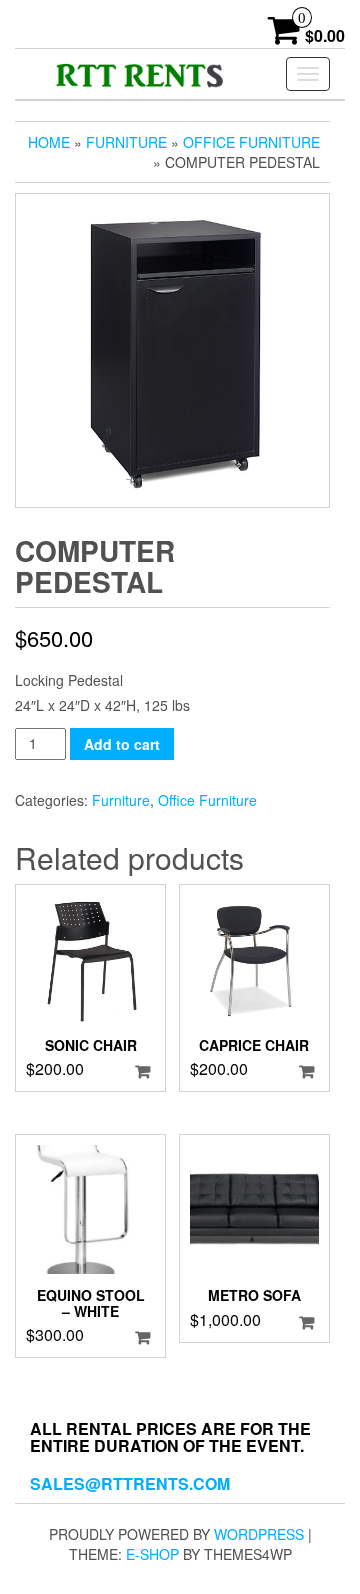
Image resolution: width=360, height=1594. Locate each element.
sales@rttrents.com (130, 1483)
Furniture (126, 142)
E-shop (152, 1554)
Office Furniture (251, 142)
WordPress (259, 1534)
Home (49, 142)
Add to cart (122, 744)
